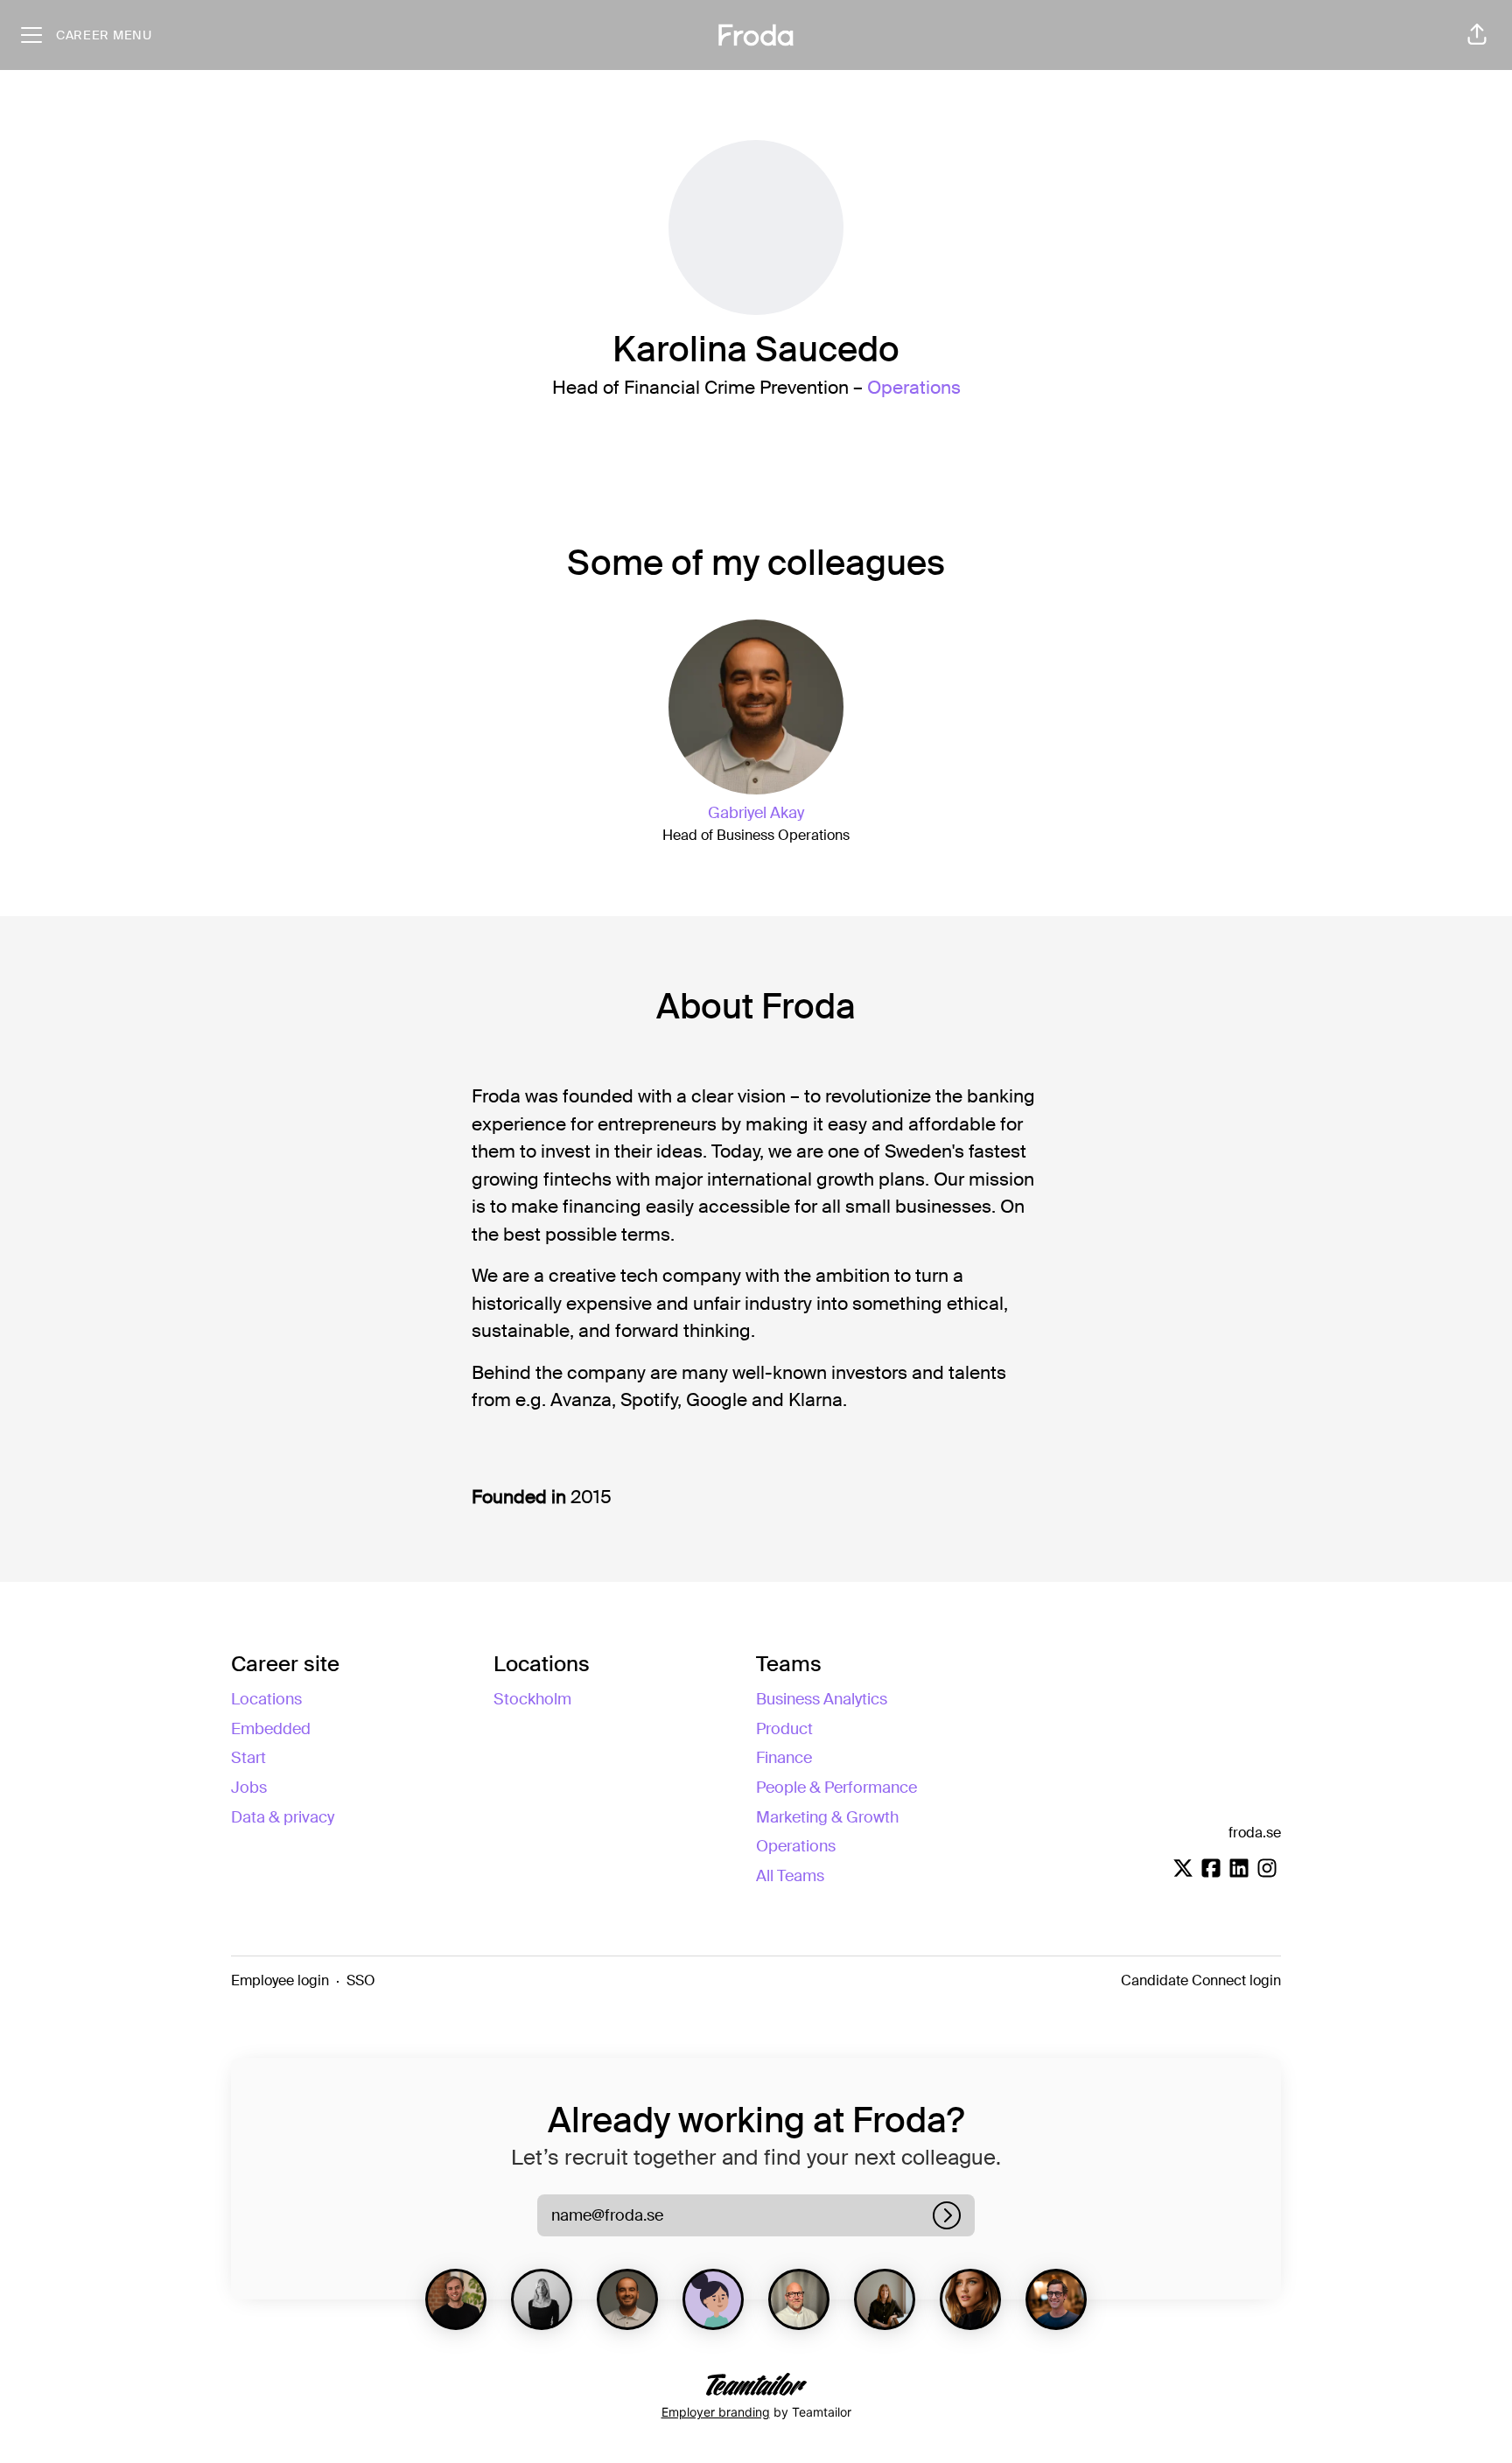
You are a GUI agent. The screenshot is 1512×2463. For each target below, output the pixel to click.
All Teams (790, 1876)
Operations (914, 388)
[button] (1477, 35)
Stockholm (532, 1699)
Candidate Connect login (1201, 1980)
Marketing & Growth (827, 1817)
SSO (361, 1980)
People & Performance (836, 1788)
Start (248, 1758)
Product (784, 1729)
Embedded (271, 1729)
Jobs (249, 1788)
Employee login (280, 1980)
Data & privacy (283, 1817)
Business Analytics (822, 1699)
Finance (784, 1758)
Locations (266, 1699)
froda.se (1255, 1833)
